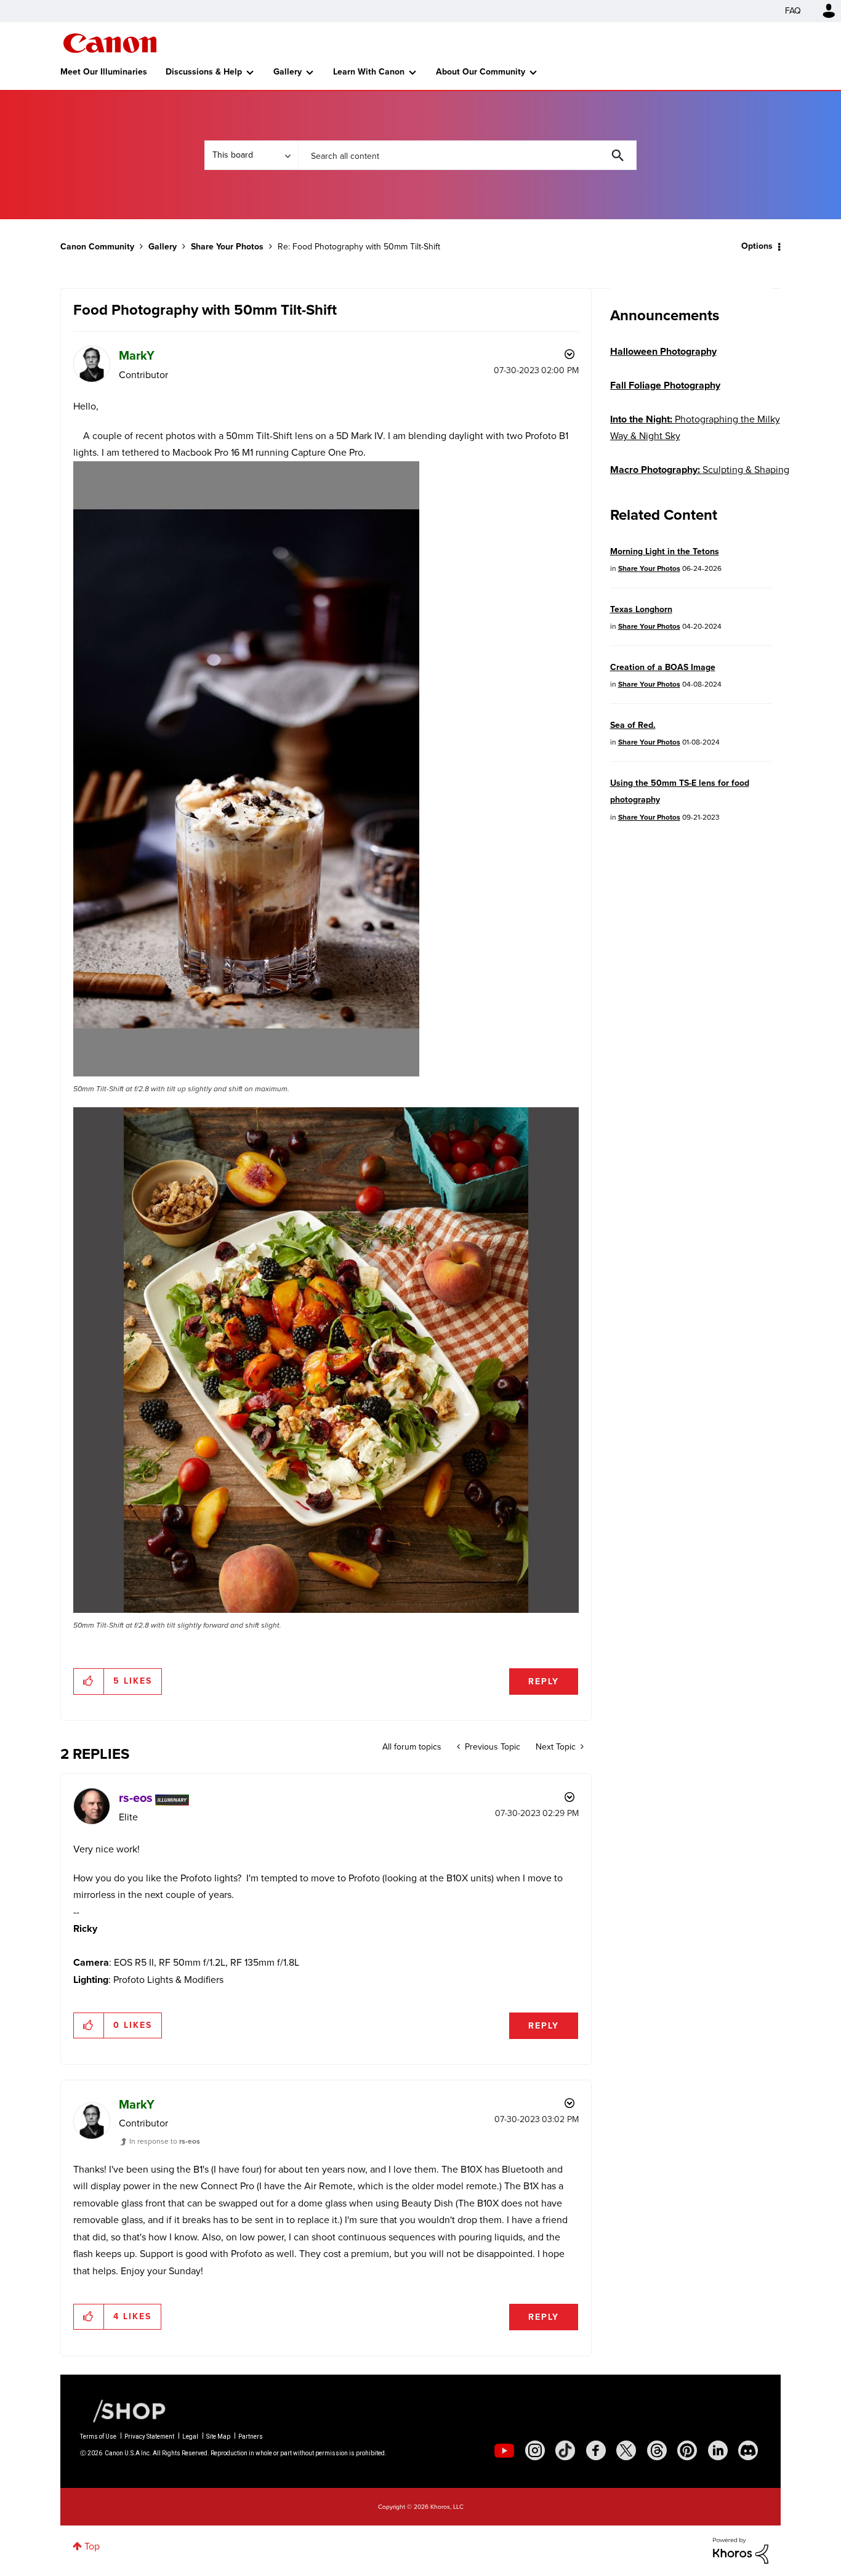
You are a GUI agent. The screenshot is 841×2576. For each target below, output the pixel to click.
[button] (592, 1189)
